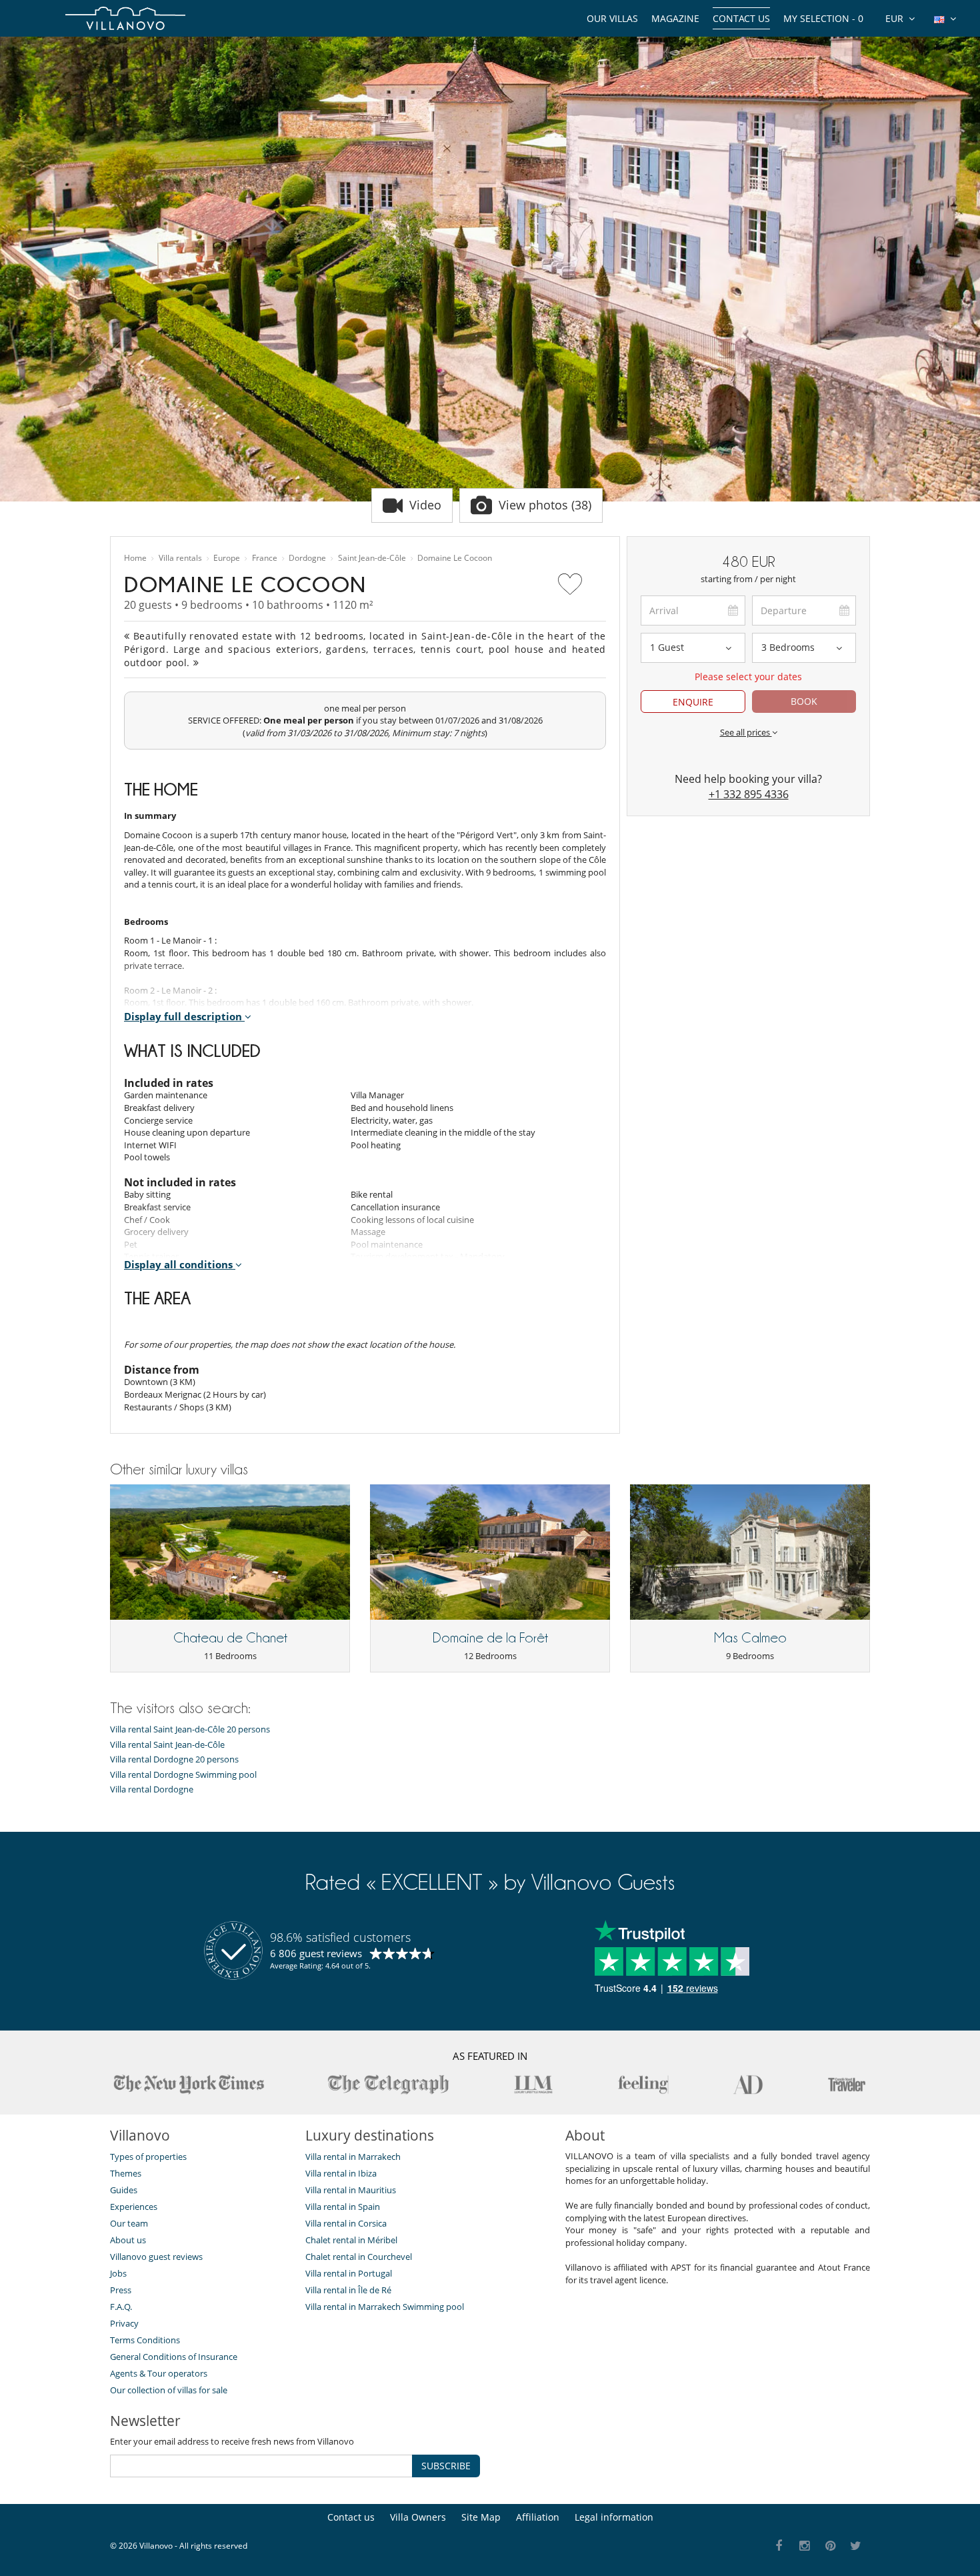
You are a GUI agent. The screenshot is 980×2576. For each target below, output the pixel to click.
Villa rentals (180, 558)
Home (135, 558)
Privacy (124, 2323)
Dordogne (307, 558)
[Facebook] (779, 2546)
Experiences (134, 2207)
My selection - (823, 18)
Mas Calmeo (750, 1638)
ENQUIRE (693, 702)
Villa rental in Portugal (349, 2273)
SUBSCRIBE (446, 2466)
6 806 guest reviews (316, 1953)
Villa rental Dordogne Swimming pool (183, 1775)
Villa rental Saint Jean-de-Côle (167, 1745)
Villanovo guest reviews (156, 2257)
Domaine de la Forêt (490, 1638)
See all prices (746, 732)
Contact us (741, 18)
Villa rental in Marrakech (353, 2157)
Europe (227, 558)
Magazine (675, 18)
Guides (124, 2190)
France (265, 558)
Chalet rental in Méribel (351, 2240)
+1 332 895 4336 (749, 794)
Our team (129, 2223)
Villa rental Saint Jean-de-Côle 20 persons (190, 1729)
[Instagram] (805, 2546)
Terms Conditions (145, 2340)
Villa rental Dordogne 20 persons (174, 1759)
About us (128, 2240)
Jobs (118, 2273)
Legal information (614, 2517)
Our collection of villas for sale (169, 2390)
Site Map (481, 2517)
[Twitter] (856, 2546)
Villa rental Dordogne (152, 1789)
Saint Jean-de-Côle (372, 558)
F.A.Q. (121, 2307)
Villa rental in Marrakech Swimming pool (385, 2307)
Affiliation (538, 2517)
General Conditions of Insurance (174, 2357)
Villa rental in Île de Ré (348, 2290)
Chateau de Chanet (230, 1638)
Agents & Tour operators (159, 2373)
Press (121, 2290)
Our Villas (612, 18)
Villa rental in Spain (343, 2207)
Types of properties (148, 2157)
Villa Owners (418, 2517)
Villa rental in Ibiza (341, 2173)
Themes (126, 2173)
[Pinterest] (830, 2546)
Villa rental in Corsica (346, 2223)
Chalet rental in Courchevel (359, 2257)
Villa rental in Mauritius (351, 2190)
